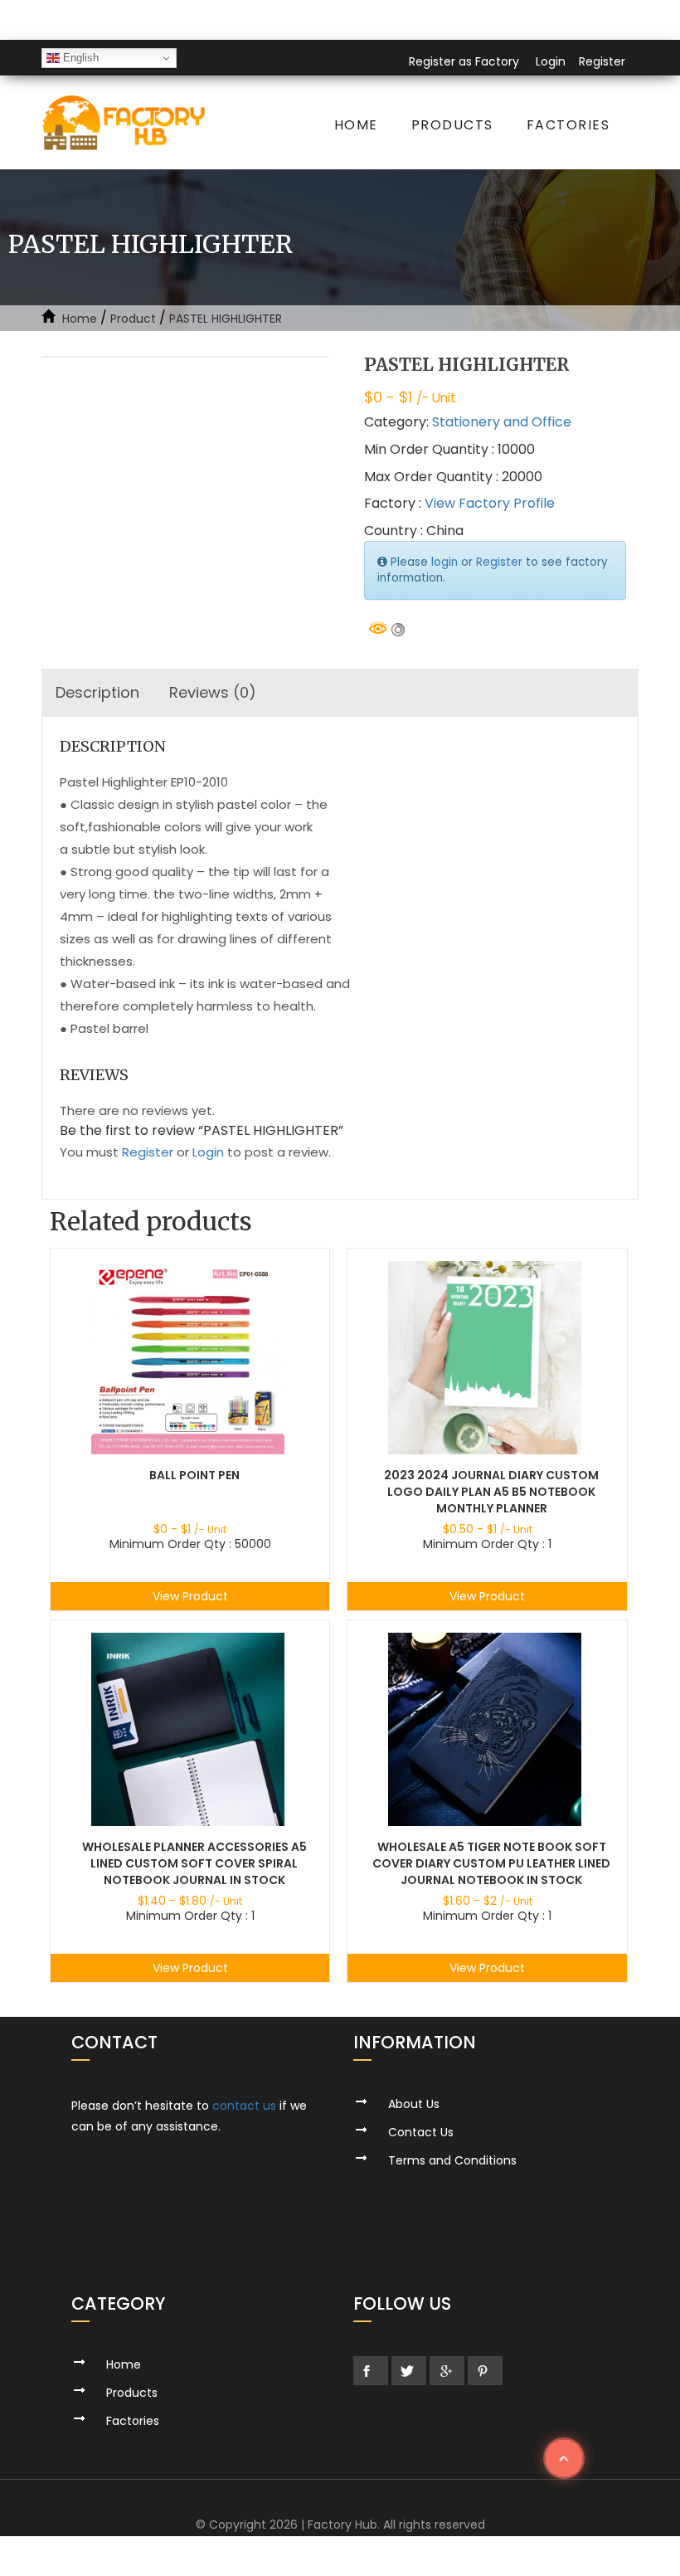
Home (356, 125)
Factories (568, 125)
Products (452, 125)
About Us (414, 2104)
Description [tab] (97, 692)
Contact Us (421, 2132)
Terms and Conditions (452, 2160)
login (444, 562)
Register (602, 61)
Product (133, 319)
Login (551, 61)
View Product (190, 1596)
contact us (244, 2106)
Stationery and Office (502, 422)
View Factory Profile (490, 503)
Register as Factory (464, 61)
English (79, 58)
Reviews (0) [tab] (213, 692)
